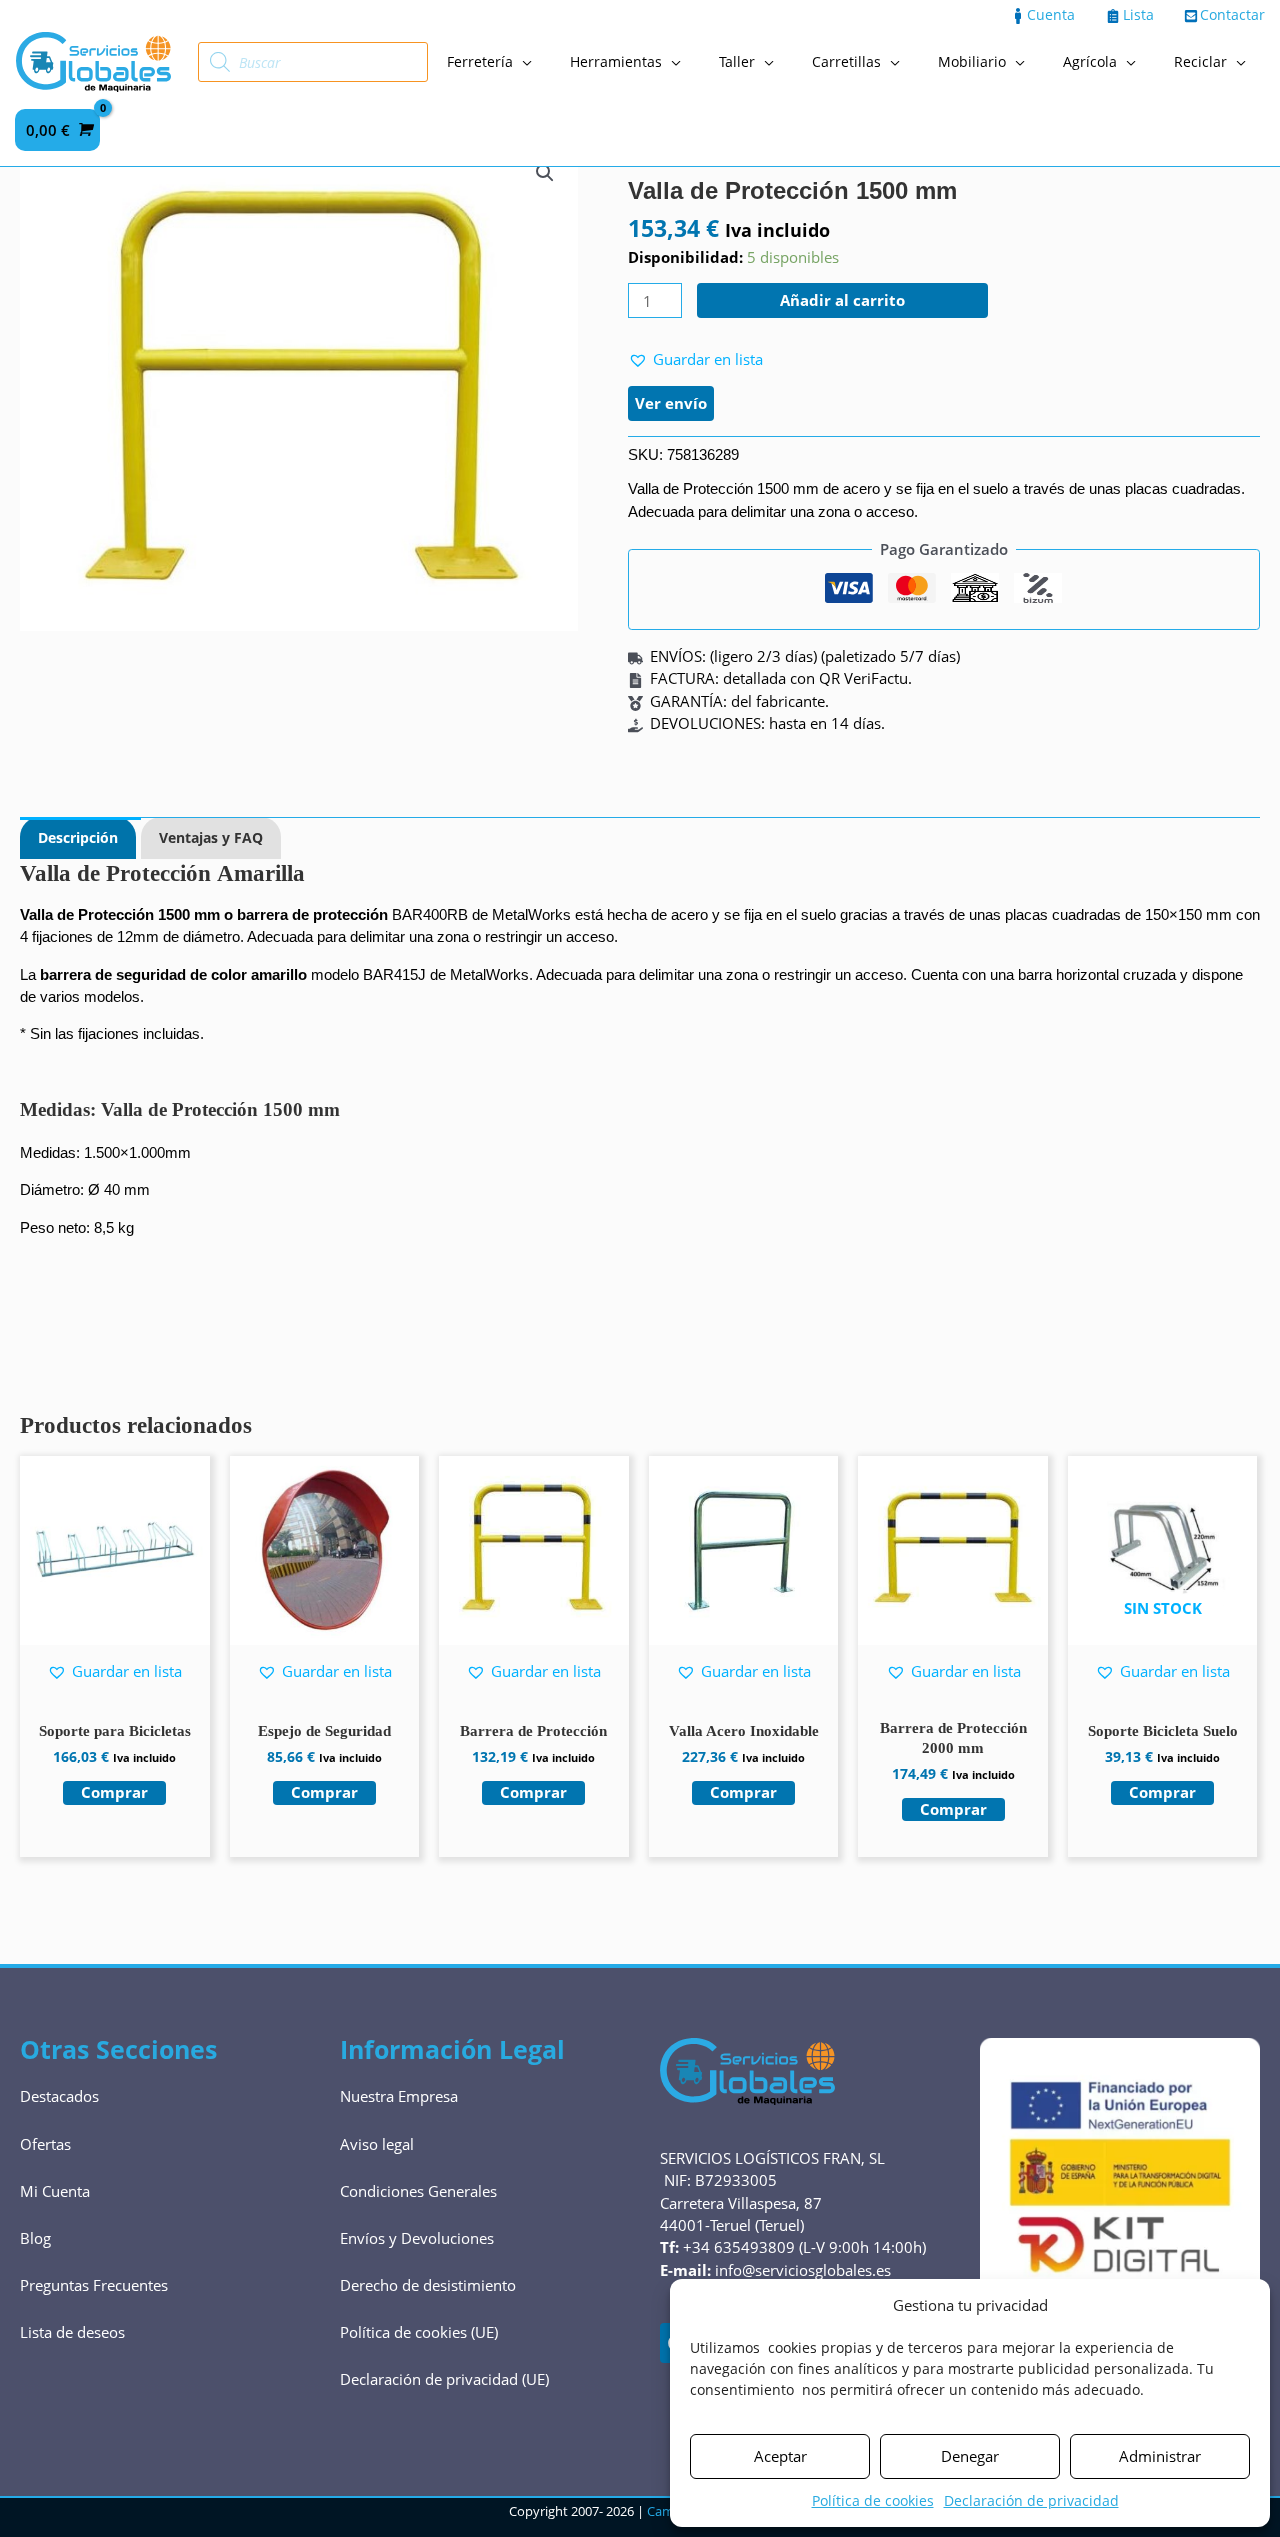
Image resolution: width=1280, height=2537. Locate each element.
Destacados (59, 2096)
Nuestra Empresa (399, 2096)
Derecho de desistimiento (428, 2285)
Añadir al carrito (842, 300)
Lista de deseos (72, 2332)
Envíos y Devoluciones (417, 2238)
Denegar (970, 2456)
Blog (35, 2238)
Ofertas (45, 2144)
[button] (545, 173)
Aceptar (780, 2456)
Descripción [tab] (78, 837)
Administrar (1160, 2456)
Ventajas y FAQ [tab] (211, 837)
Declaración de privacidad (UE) (444, 2379)
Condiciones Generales (418, 2191)
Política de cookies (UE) (419, 2332)
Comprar (1162, 1792)
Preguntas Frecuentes (94, 2285)
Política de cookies (873, 2500)
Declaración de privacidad (1031, 2500)
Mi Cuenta (55, 2191)
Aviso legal (377, 2144)
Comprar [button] (114, 1792)
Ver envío (671, 403)
